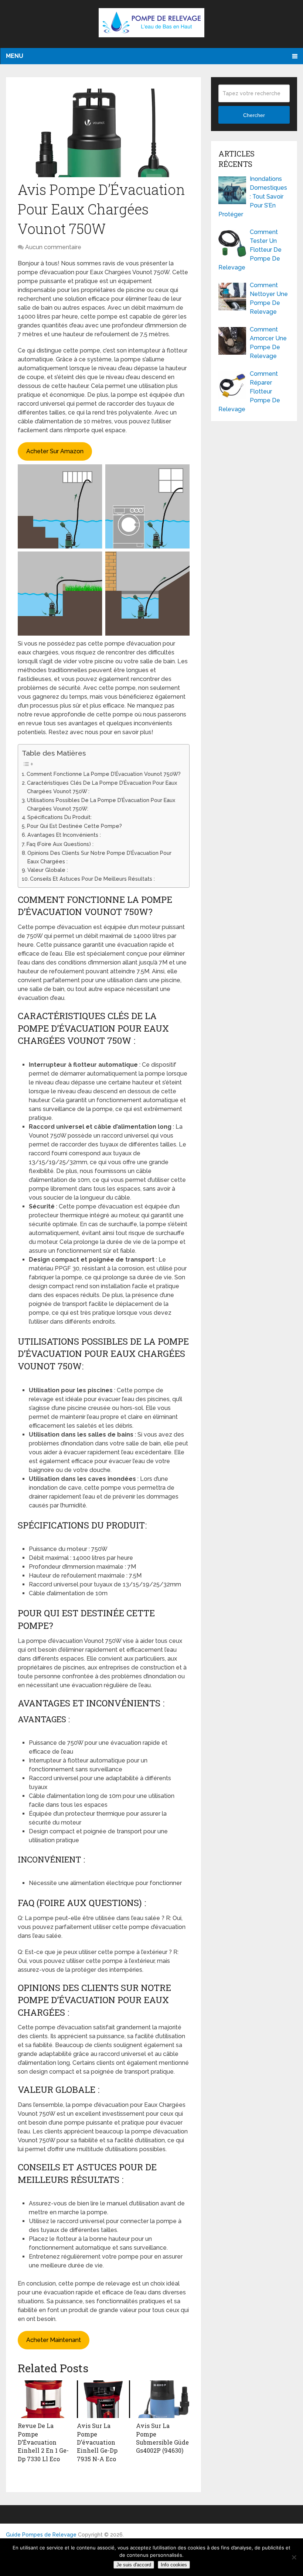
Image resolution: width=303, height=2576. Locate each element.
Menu (15, 56)
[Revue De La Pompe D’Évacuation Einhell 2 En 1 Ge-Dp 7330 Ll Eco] (44, 2399)
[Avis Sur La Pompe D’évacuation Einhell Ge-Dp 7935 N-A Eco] (103, 2399)
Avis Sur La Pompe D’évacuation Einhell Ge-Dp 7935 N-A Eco (97, 2442)
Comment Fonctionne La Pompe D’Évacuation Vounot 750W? (104, 774)
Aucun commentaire (53, 247)
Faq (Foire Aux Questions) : (60, 844)
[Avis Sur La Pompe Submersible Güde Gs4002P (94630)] (163, 2399)
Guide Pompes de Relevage (41, 2535)
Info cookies (174, 2565)
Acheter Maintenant (54, 2340)
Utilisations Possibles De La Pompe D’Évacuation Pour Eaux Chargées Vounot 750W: (101, 804)
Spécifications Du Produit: (59, 817)
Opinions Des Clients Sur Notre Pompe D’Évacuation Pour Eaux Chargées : (99, 857)
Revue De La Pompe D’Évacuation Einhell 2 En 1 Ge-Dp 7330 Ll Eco (43, 2442)
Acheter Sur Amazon (55, 451)
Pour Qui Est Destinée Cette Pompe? (74, 826)
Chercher (254, 115)
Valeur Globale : (48, 870)
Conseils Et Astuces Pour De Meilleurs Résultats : (92, 879)
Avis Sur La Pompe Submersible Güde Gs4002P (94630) (162, 2438)
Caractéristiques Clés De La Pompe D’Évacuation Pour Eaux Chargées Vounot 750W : (102, 787)
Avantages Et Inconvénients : (64, 835)
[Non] (294, 2557)
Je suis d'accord (134, 2565)
